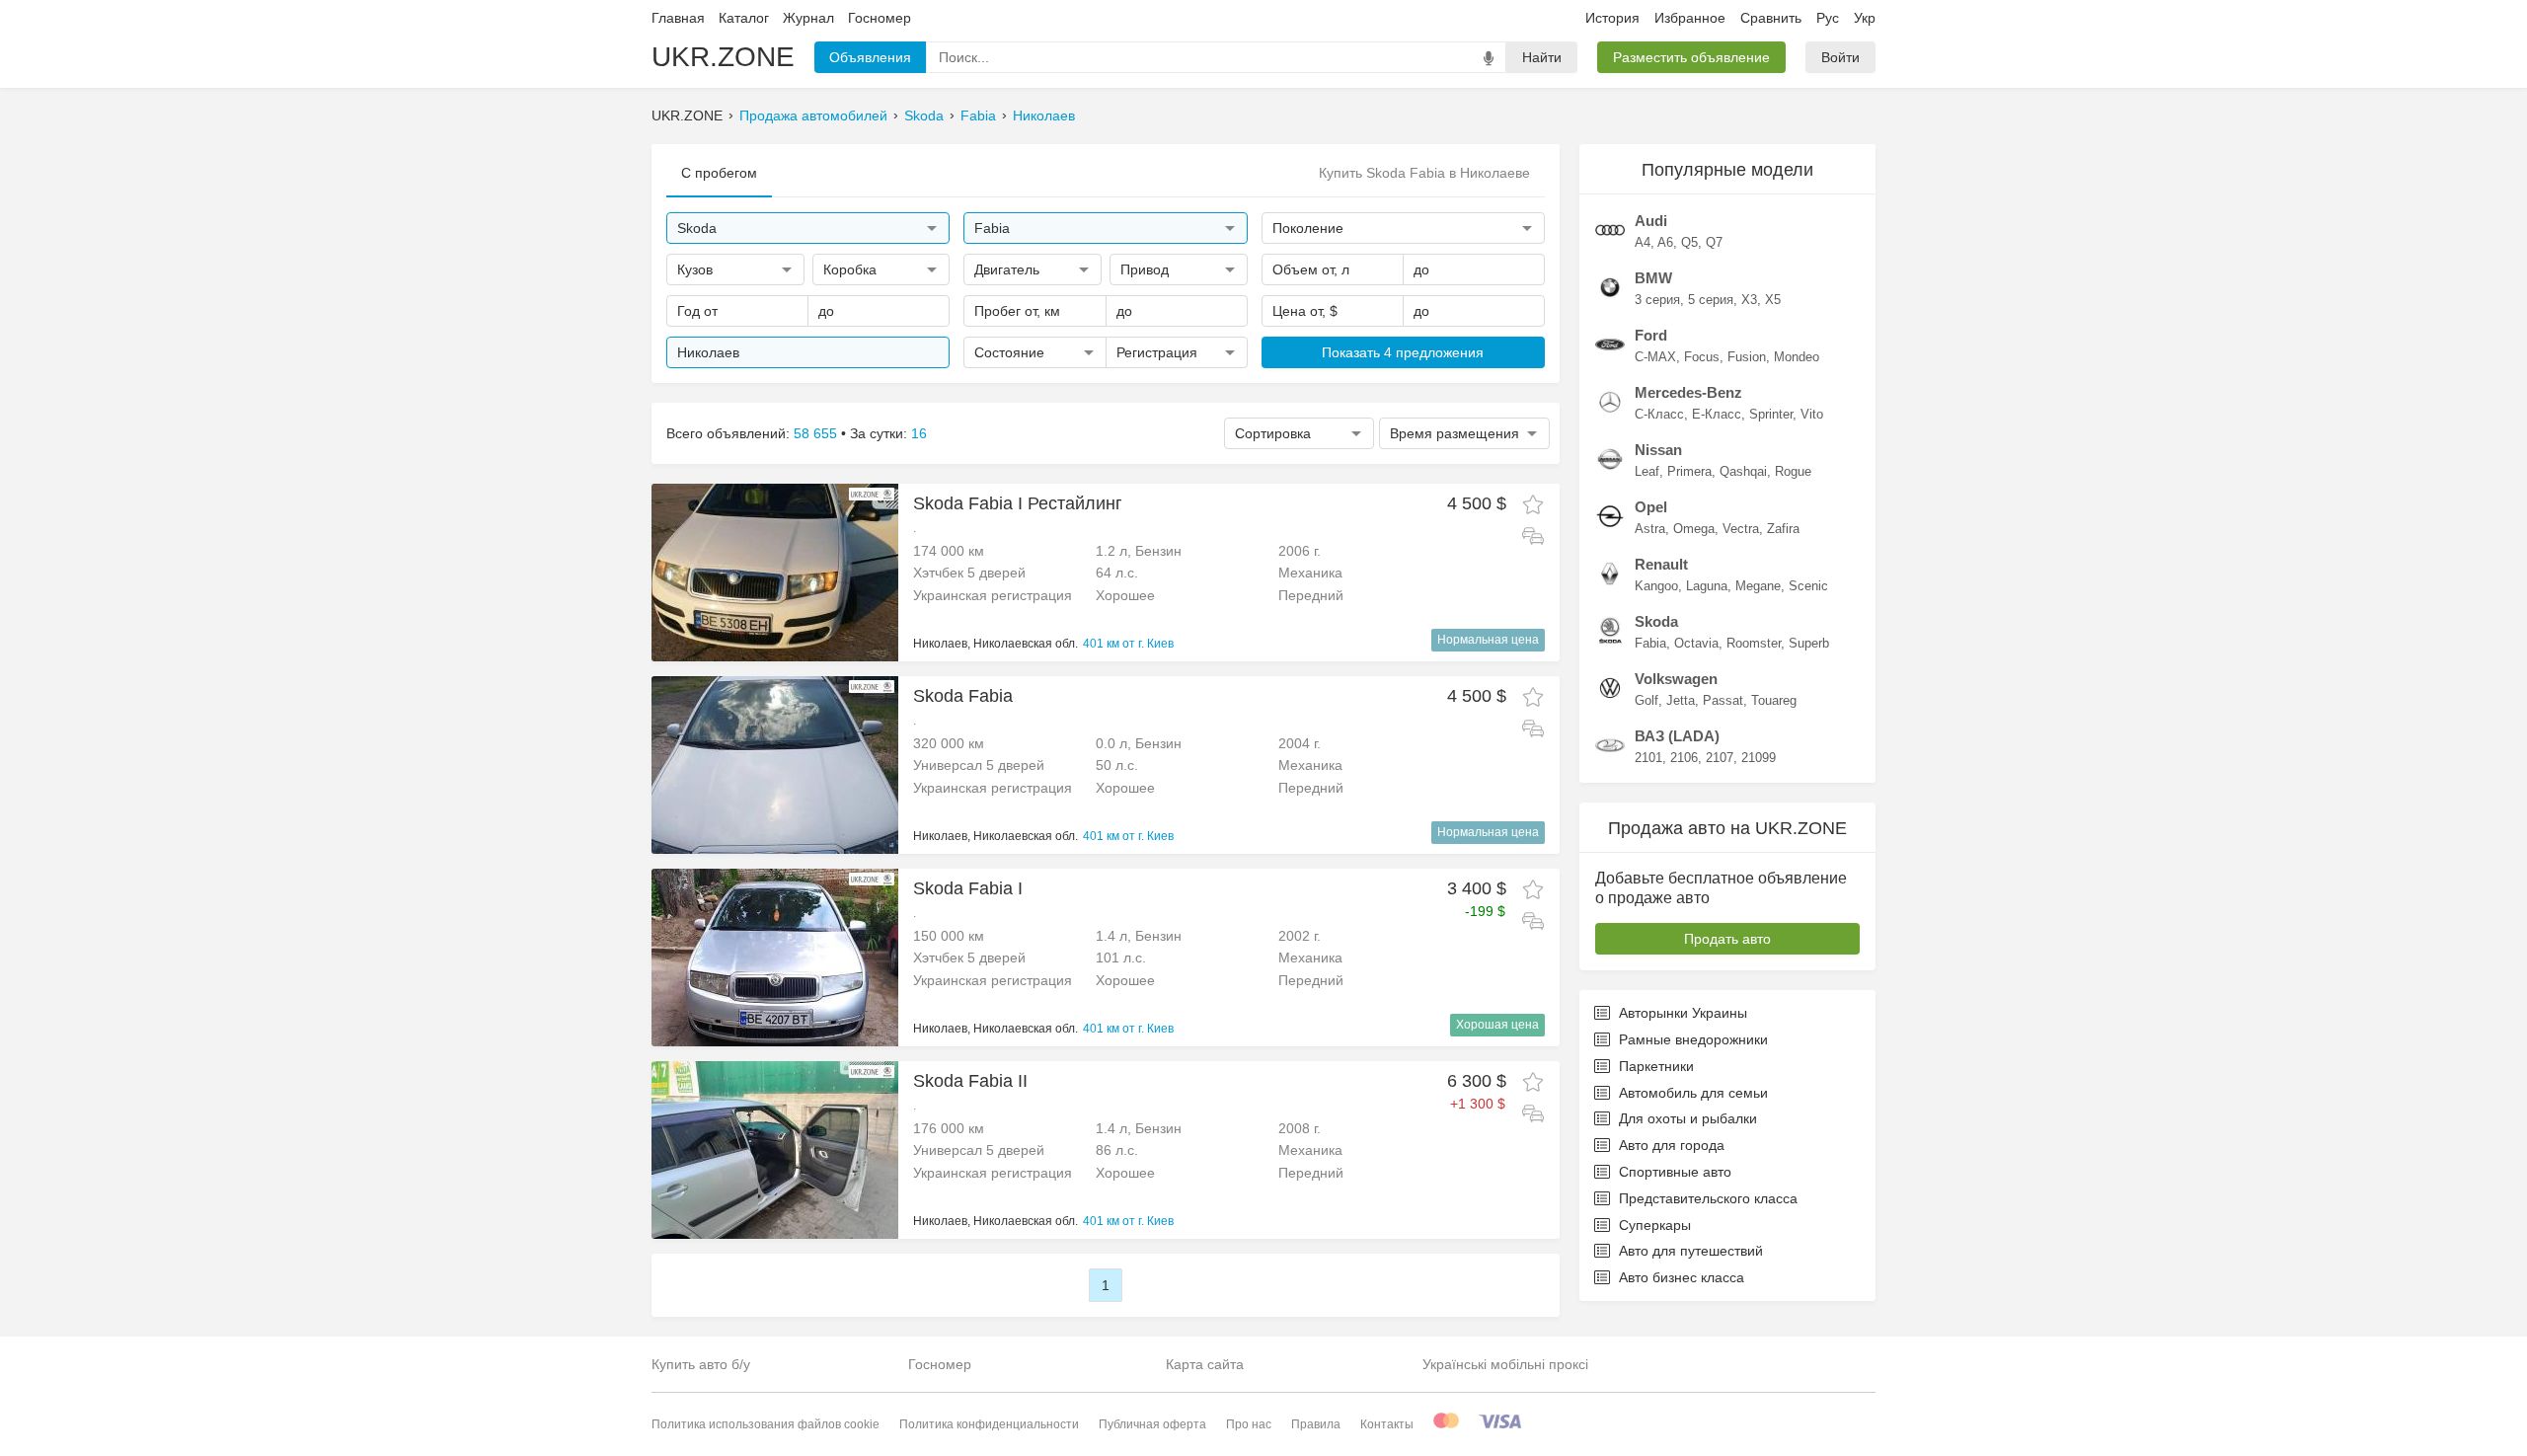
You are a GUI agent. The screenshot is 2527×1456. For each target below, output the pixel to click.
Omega (1694, 529)
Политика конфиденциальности (989, 1424)
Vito (1812, 414)
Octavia (1696, 643)
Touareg (1774, 700)
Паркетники (1656, 1066)
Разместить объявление (1691, 57)
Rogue (1793, 471)
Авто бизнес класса (1682, 1277)
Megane (1758, 586)
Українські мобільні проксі (1505, 1364)
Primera (1689, 471)
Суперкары (1655, 1225)
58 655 (815, 433)
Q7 (1714, 242)
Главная (678, 18)
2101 (1648, 758)
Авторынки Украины (1683, 1013)
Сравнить (1771, 18)
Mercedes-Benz (1688, 392)
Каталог (744, 18)
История (1612, 18)
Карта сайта (1205, 1364)
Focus (1702, 357)
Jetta (1681, 700)
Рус (1828, 18)
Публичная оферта (1152, 1424)
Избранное (1690, 18)
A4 (1643, 242)
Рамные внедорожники (1693, 1039)
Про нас (1249, 1424)
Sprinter (1771, 414)
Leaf (1647, 471)
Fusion (1747, 357)
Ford (1651, 335)
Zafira (1783, 529)
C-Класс (1659, 414)
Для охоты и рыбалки (1688, 1118)
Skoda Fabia (963, 696)
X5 (1773, 300)
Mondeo (1797, 357)
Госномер (880, 18)
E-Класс (1717, 414)
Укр (1865, 18)
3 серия (1657, 300)
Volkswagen (1676, 679)
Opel (1651, 507)
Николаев (1044, 115)
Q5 (1689, 242)
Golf (1646, 700)
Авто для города (1672, 1145)
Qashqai (1743, 471)
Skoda (924, 115)
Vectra (1741, 529)
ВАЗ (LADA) (1677, 736)
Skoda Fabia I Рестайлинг (1018, 503)
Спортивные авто (1675, 1172)
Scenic (1808, 586)
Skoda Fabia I (968, 888)
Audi (1651, 221)
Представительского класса (1708, 1198)
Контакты (1387, 1424)
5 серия (1711, 300)
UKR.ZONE (723, 57)
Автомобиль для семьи (1693, 1093)
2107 (1720, 758)
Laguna (1707, 586)
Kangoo (1656, 586)
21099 (1759, 758)
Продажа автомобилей (813, 115)
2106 (1684, 758)
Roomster (1754, 643)
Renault (1661, 564)
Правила (1316, 1424)
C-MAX (1655, 357)
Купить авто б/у (701, 1364)
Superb (1809, 643)
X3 (1749, 300)
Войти (1840, 57)
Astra (1650, 529)
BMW (1653, 278)
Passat (1723, 700)
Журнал (808, 18)
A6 (1665, 242)
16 (919, 433)
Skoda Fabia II (970, 1081)
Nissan (1658, 450)
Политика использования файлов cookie (766, 1424)
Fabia (978, 115)
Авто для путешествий (1691, 1251)
